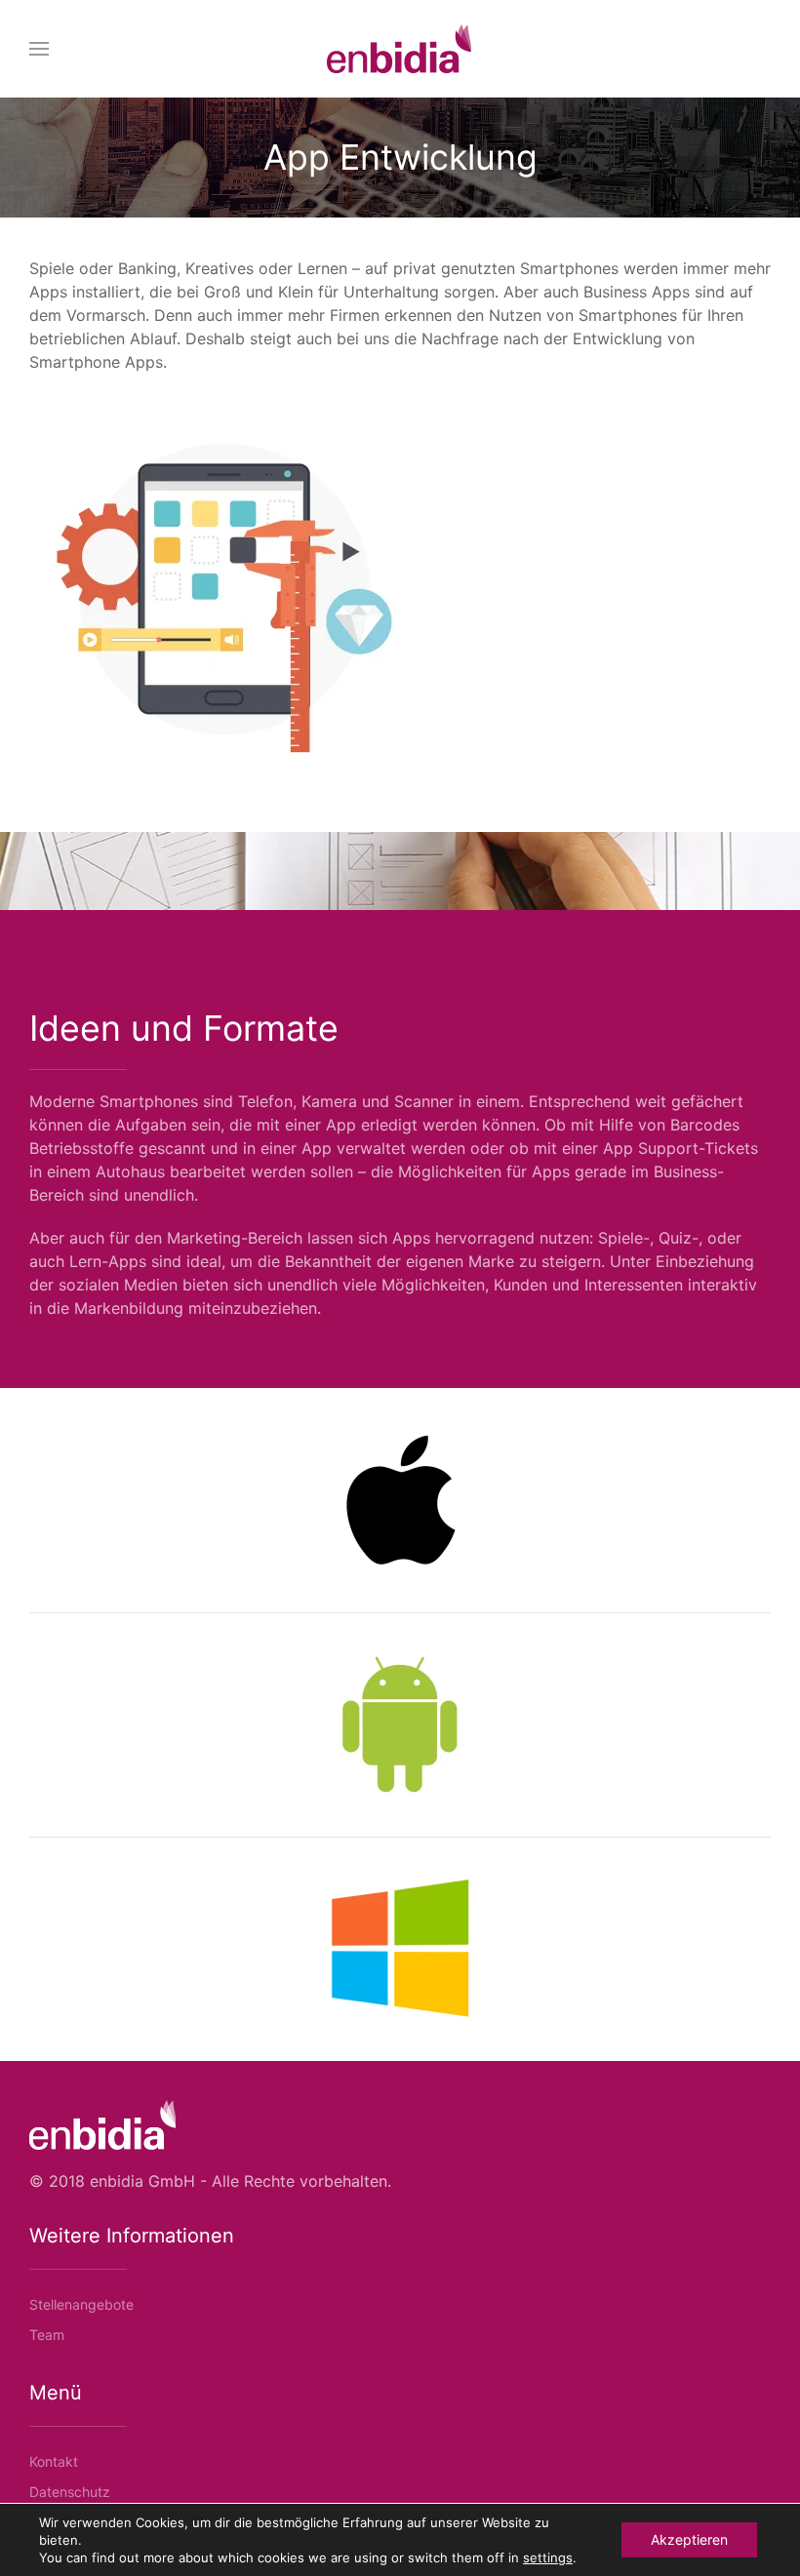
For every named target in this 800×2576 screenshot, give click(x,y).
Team (47, 2335)
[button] (39, 49)
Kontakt (54, 2461)
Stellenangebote (81, 2304)
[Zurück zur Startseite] (400, 49)
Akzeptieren (689, 2539)
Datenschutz (70, 2492)
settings (548, 2557)
